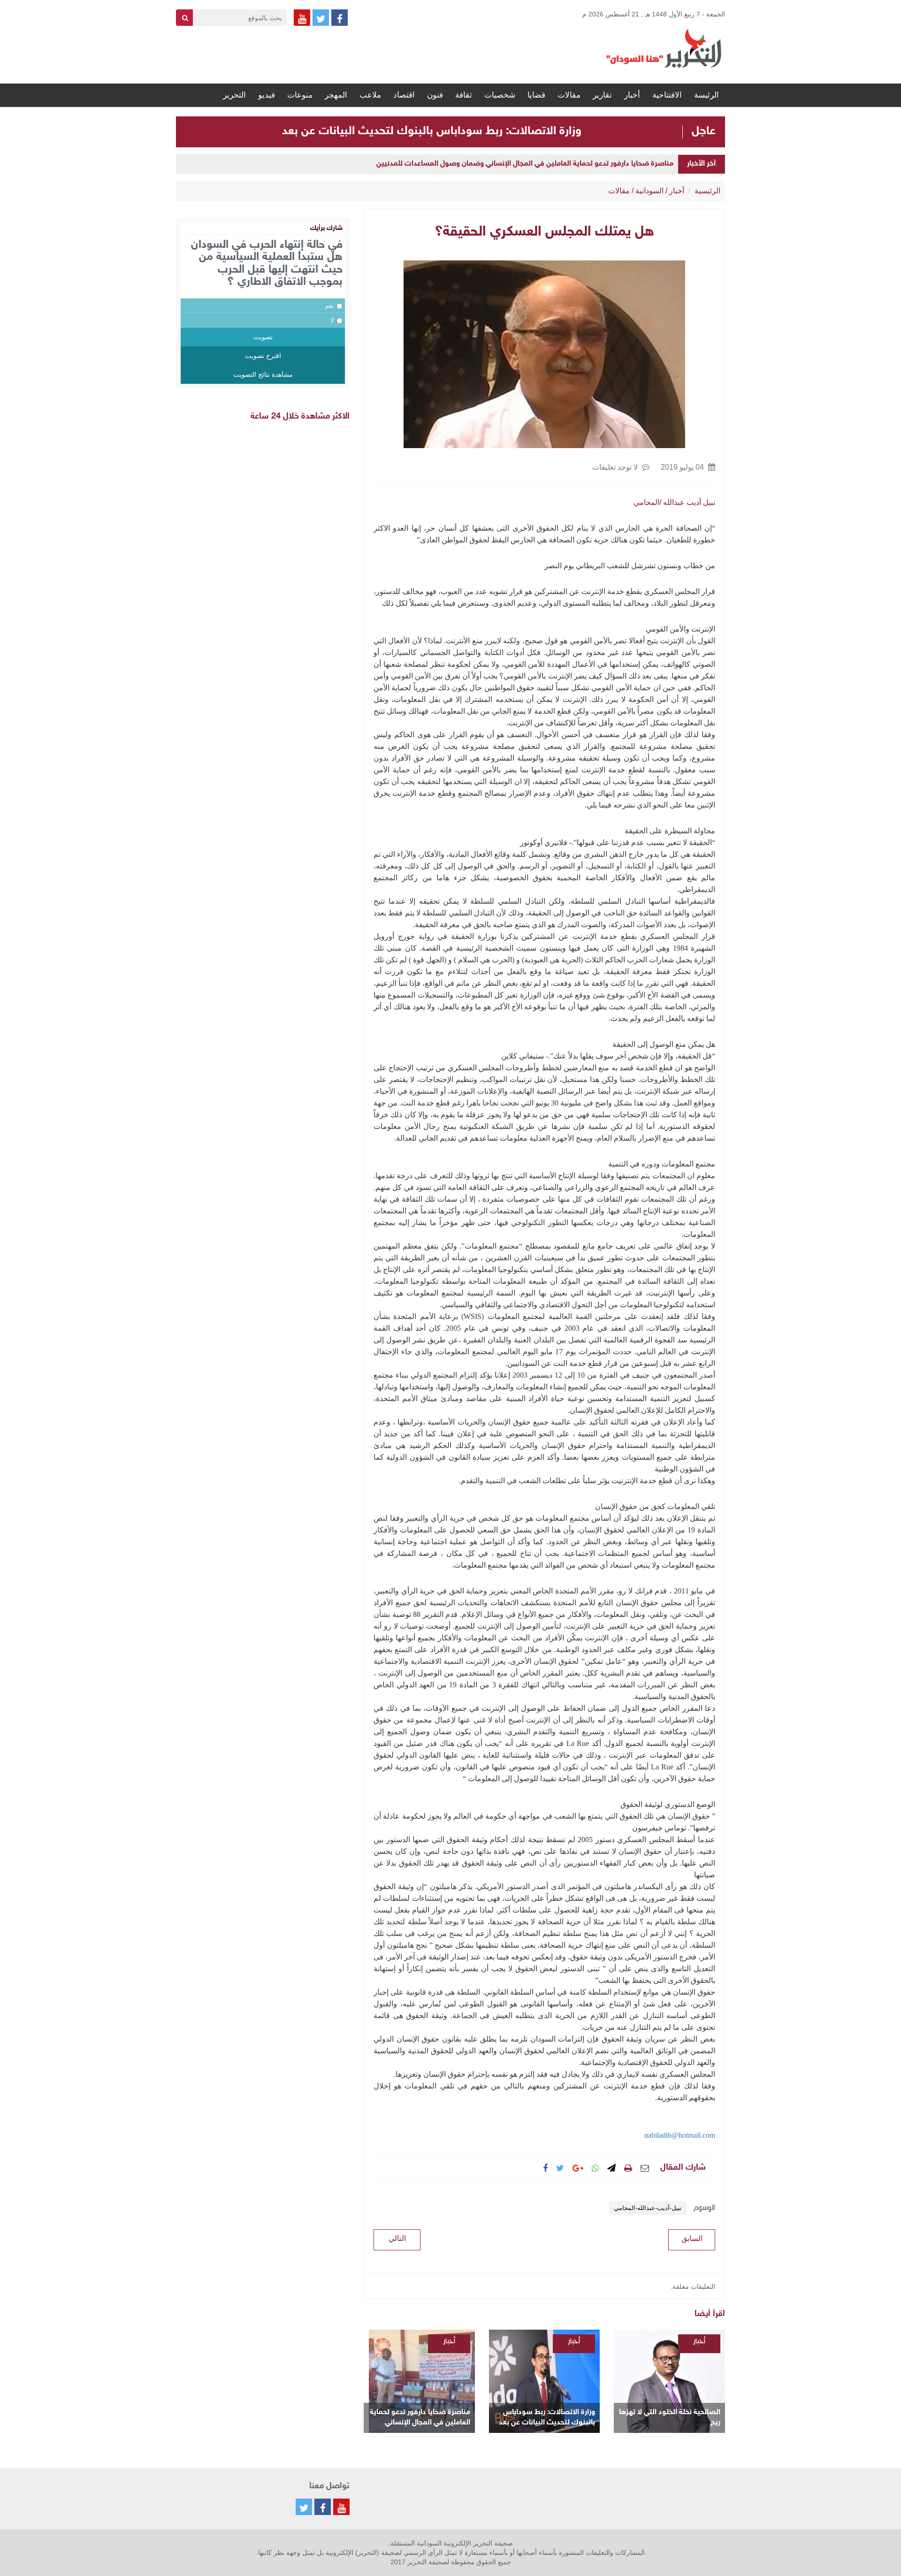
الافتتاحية (667, 95)
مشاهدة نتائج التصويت (263, 374)
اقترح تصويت (263, 356)
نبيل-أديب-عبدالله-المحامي (648, 2208)
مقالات (569, 95)
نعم (329, 305)
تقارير (602, 95)
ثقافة (464, 95)
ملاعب (370, 95)
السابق (692, 2238)
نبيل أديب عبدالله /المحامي (674, 502)
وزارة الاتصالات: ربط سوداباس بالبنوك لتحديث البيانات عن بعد (432, 131)
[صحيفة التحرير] (664, 48)
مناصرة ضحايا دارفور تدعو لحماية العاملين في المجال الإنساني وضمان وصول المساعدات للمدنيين (525, 164)
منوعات (300, 95)
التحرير (234, 95)
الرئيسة (706, 95)
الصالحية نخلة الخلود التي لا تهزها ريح (670, 2418)
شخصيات (500, 95)
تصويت (263, 337)
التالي (397, 2238)
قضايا (536, 95)
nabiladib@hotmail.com (680, 2135)
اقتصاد (404, 95)
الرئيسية (707, 191)
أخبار (632, 95)
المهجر (336, 95)
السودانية (649, 191)
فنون (435, 95)
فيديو (267, 95)
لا (332, 320)
